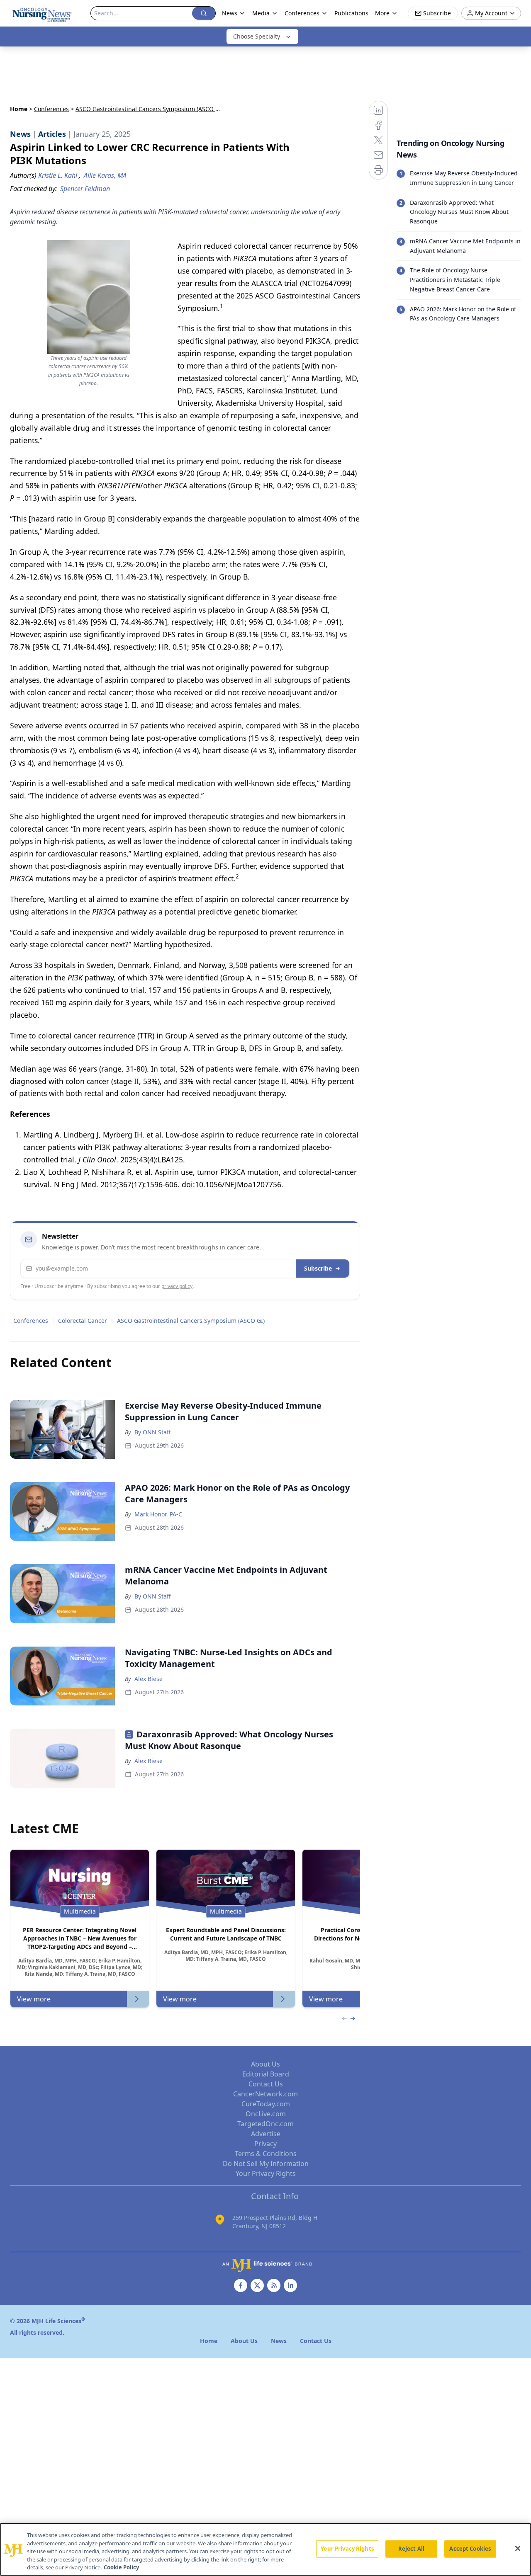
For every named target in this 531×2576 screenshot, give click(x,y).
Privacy (265, 2144)
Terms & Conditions (266, 2154)
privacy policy (177, 1286)
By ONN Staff (153, 1432)
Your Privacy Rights (266, 2173)
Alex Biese (149, 1679)
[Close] (518, 2549)
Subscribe (318, 1268)
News (230, 13)
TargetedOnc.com (265, 2124)
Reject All (411, 2549)
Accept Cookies (470, 2549)
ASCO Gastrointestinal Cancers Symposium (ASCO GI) (191, 1321)
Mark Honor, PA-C (158, 1514)
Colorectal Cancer (83, 1321)
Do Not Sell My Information (266, 2164)
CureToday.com (266, 2104)
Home (19, 109)
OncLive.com (266, 2114)
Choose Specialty (257, 36)
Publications (351, 13)
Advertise (266, 2134)
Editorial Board (266, 2074)
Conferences (51, 109)
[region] (265, 2549)
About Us (265, 2064)
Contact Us (266, 2084)
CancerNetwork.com (265, 2094)
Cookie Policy (121, 2567)
